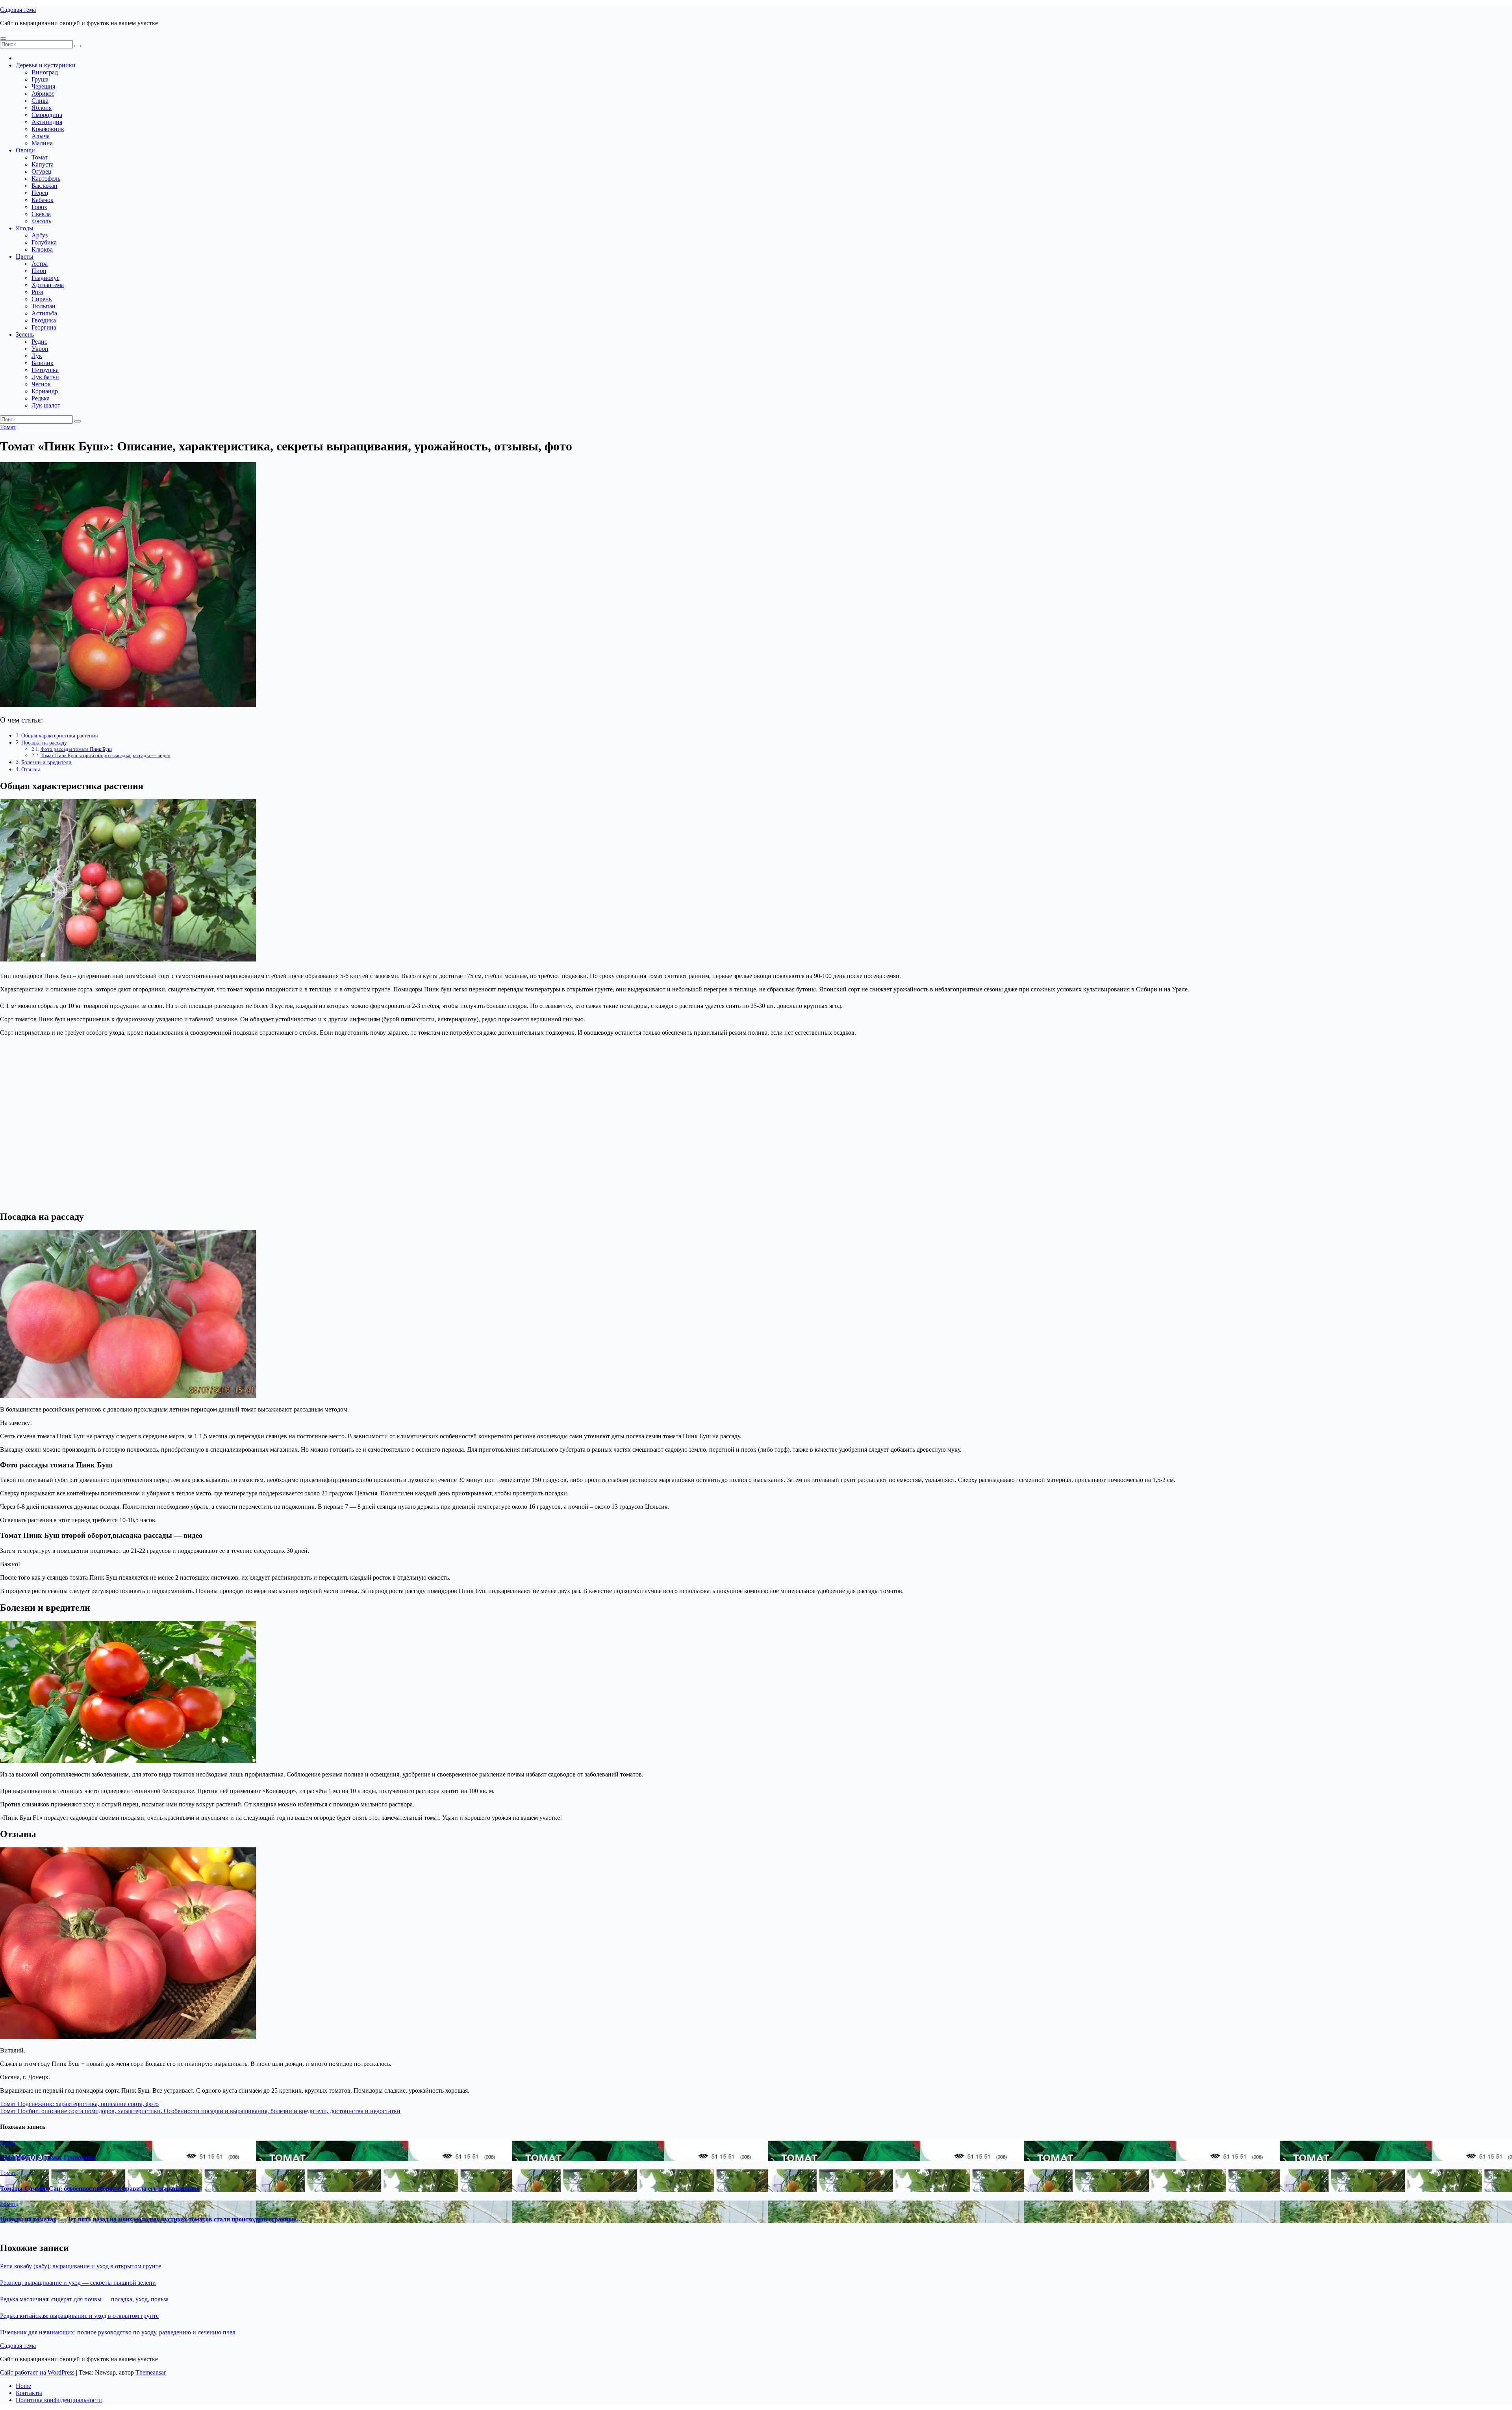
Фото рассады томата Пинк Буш (76, 749)
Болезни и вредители (46, 762)
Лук (37, 356)
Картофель (46, 179)
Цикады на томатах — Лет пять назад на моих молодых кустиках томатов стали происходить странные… (151, 2219)
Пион (39, 271)
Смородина (47, 115)
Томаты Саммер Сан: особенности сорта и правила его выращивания (100, 2189)
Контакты (29, 2393)
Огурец (42, 171)
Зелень (25, 334)
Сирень (42, 299)
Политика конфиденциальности (59, 2400)
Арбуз (40, 235)
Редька (41, 398)
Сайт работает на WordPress (38, 2372)
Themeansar (151, 2372)
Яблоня (42, 108)
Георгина (44, 327)
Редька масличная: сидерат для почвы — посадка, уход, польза (84, 2299)
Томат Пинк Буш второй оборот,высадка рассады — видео (106, 755)
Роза (37, 292)
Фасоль (41, 221)
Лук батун (45, 377)
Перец (40, 193)
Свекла (41, 214)
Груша (40, 79)
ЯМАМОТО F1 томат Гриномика (48, 2157)
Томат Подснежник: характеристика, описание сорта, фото (79, 2104)
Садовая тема (18, 10)
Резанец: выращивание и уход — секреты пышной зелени (78, 2283)
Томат (40, 157)
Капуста (43, 164)
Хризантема (48, 285)
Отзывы (31, 769)
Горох (39, 207)
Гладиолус (45, 278)
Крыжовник (48, 129)
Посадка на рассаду (44, 743)
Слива (40, 101)
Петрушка (45, 370)
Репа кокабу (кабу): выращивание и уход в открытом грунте (81, 2266)
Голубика (44, 242)
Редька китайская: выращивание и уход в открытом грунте (79, 2316)
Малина (42, 143)
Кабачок (43, 200)
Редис (39, 342)
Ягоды (25, 228)
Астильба (44, 313)
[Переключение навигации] (3, 39)
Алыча (41, 136)
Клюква (42, 249)
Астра (40, 264)
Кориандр (45, 391)
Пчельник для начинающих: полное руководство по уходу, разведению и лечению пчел (118, 2332)
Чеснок (41, 384)
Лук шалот (46, 405)
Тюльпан (44, 306)
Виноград (45, 72)
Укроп (40, 349)
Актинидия (47, 122)
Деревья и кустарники (46, 65)
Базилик (43, 363)
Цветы (25, 257)
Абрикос (43, 94)
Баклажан (44, 186)
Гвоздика (44, 320)
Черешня (43, 86)
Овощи (25, 150)
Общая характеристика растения (59, 735)
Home (23, 2386)
